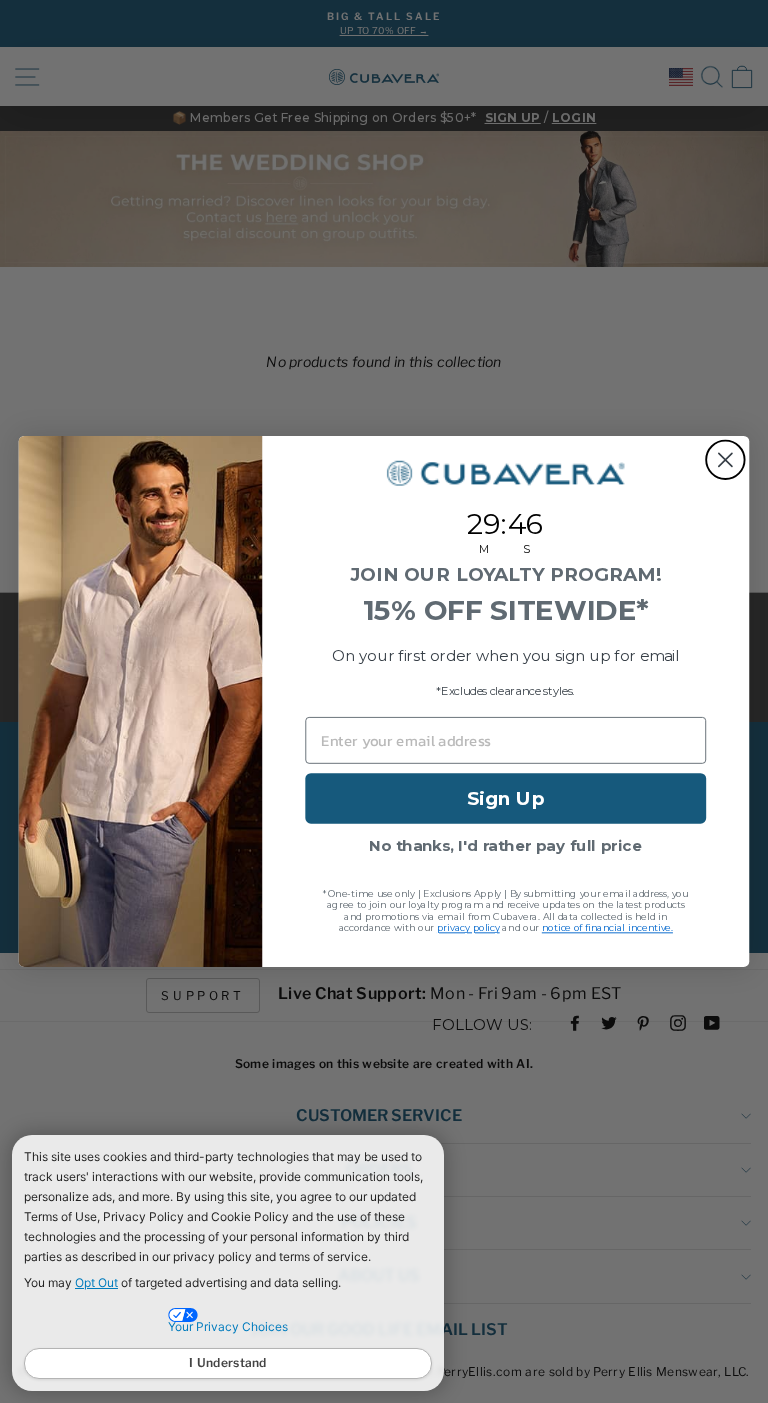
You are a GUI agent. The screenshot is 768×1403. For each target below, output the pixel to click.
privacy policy (468, 929)
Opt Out (96, 1282)
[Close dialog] (725, 460)
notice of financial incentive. (607, 929)
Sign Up (506, 798)
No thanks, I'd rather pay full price (505, 846)
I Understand (228, 1362)
